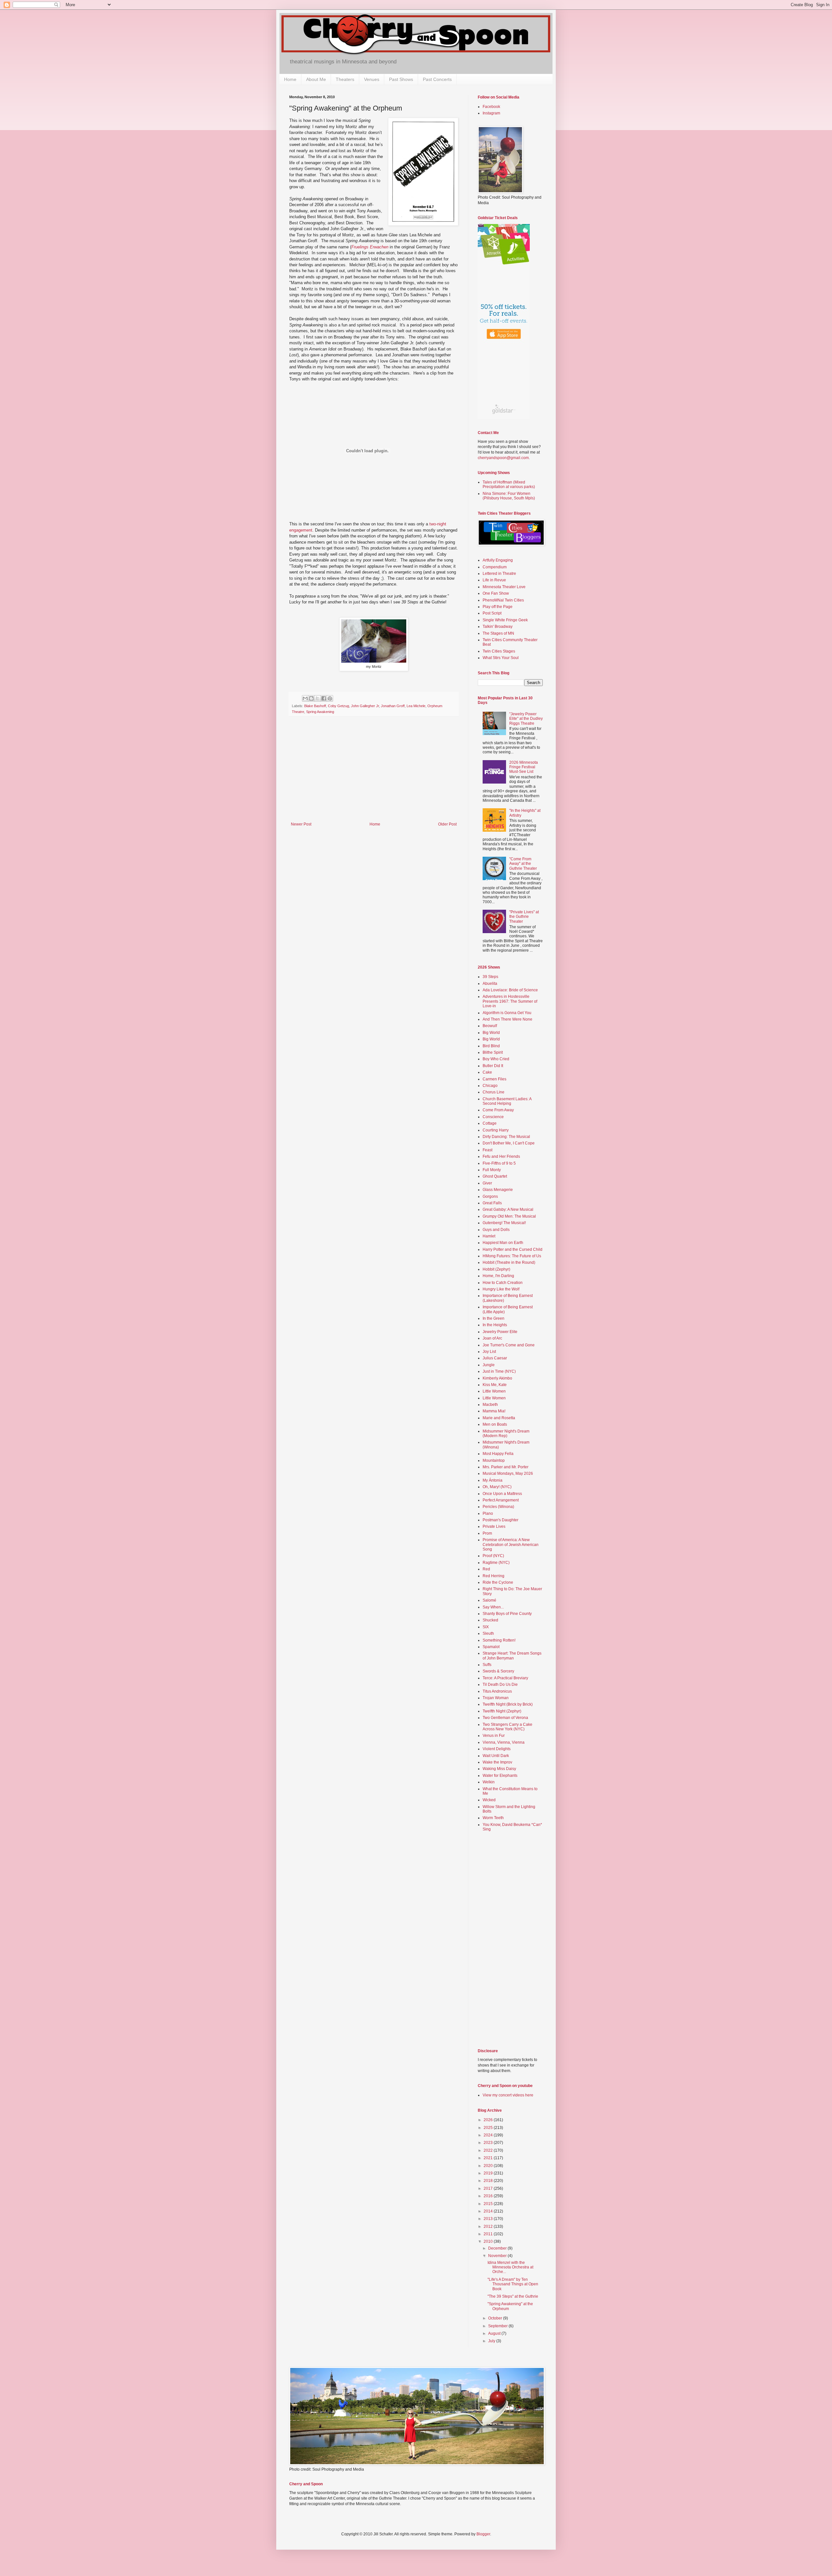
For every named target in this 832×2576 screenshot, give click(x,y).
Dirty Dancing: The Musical (506, 1137)
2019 (489, 2173)
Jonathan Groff (393, 706)
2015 (489, 2204)
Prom (487, 1533)
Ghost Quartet (495, 1176)
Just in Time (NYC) (499, 1371)
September (498, 2326)
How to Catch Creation (503, 1283)
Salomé (489, 1600)
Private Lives (494, 1526)
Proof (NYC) (493, 1556)
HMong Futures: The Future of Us (512, 1256)
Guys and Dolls (496, 1230)
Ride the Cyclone (498, 1582)
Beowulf (490, 1026)
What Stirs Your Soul (501, 658)
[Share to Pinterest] (330, 698)
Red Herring (494, 1576)
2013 (489, 2219)
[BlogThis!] (311, 698)
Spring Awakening (320, 712)
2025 (489, 2128)
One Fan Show (496, 593)
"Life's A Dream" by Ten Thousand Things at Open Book (513, 2284)
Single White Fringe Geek (505, 620)
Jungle (489, 1365)
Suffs (487, 1665)
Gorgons (490, 1196)
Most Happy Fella (498, 1454)
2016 (489, 2196)
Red (486, 1569)
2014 (489, 2211)
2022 (489, 2150)
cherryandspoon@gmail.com (503, 458)
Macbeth (490, 1405)
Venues (372, 79)
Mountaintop (494, 1460)
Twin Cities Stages (499, 651)
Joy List (489, 1352)
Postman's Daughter (500, 1520)
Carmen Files (494, 1079)
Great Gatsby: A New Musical (508, 1209)
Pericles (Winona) (498, 1507)
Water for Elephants (500, 1776)
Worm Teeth (493, 1818)
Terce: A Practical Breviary (505, 1678)
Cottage (490, 1123)
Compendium (495, 567)
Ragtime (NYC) (496, 1563)
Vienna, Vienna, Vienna (504, 1742)
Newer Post (301, 824)
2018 (489, 2181)
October (496, 2318)
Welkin (489, 1782)
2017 (489, 2188)
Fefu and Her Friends (501, 1156)
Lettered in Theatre (499, 574)
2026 (489, 2120)
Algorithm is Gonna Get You (507, 1013)
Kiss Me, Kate (495, 1385)
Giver (487, 1183)
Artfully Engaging (498, 560)
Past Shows (401, 79)
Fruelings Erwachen (370, 247)
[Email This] (305, 698)
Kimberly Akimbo (497, 1378)
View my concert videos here (508, 2095)
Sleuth (488, 1633)
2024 (489, 2135)
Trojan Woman (496, 1698)
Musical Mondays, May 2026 (508, 1473)
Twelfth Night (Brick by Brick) (508, 1704)
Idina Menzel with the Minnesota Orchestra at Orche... (510, 2267)
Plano (488, 1513)
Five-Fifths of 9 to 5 (499, 1163)
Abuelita (490, 984)
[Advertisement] (374, 773)
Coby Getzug (338, 706)
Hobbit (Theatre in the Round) (509, 1262)
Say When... (493, 1607)
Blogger (483, 2534)
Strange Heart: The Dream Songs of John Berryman (512, 1656)
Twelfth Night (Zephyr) (502, 1711)
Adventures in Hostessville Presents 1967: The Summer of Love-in (510, 1001)
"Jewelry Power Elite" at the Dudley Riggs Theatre (526, 719)
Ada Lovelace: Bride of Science (510, 990)
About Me (316, 79)
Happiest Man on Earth (503, 1243)
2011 (489, 2234)
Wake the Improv (497, 1762)
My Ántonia (493, 1480)
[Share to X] (318, 698)
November (498, 2256)
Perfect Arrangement (501, 1500)
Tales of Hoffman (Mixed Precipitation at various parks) (509, 484)
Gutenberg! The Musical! (504, 1223)
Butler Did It (493, 1066)
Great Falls (492, 1203)
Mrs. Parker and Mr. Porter (506, 1467)
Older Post (447, 824)
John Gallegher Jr (365, 706)
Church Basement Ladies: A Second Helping (507, 1101)
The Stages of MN (498, 633)
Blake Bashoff (315, 706)
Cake (487, 1072)
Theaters (345, 79)
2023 (489, 2143)
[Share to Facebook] (324, 698)
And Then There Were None (507, 1019)
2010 (489, 2241)
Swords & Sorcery (498, 1671)
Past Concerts (437, 79)
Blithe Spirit (493, 1052)
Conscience (493, 1117)
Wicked (489, 1800)
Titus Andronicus (497, 1691)
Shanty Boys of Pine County (507, 1614)
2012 (489, 2226)
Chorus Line (494, 1092)
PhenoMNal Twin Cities (503, 600)
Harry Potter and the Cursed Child (513, 1249)
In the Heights (495, 1325)
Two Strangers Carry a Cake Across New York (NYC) (507, 1727)
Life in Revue (494, 580)
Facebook (491, 107)
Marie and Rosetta (499, 1418)
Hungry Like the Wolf (501, 1289)
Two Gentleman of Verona (505, 1718)
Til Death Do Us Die (500, 1684)
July (492, 2341)
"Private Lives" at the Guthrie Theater (524, 917)
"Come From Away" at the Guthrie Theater (523, 864)
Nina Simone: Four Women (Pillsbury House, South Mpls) (509, 496)
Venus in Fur (494, 1736)
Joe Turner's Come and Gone (509, 1345)
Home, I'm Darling (498, 1276)
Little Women (494, 1391)
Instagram (491, 113)
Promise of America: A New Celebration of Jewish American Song (511, 1545)
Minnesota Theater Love (504, 587)
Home (290, 79)
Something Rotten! (499, 1640)
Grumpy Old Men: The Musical (509, 1216)
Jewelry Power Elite (500, 1332)
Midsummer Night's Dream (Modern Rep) (506, 1433)
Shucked (490, 1620)
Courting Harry (496, 1130)
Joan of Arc (492, 1338)
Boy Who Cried (496, 1059)
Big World (491, 1033)
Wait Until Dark (496, 1756)
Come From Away (498, 1110)
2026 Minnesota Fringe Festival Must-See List (524, 767)
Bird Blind (491, 1046)
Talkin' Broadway (498, 627)
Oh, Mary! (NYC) (497, 1487)
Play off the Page (498, 607)
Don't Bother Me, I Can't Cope (509, 1143)
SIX (486, 1627)
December (498, 2248)
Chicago (490, 1086)
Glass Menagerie (498, 1190)
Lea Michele (416, 706)
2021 (489, 2158)
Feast (487, 1150)
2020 (489, 2166)
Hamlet (489, 1236)
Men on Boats (495, 1424)
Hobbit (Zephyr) (496, 1269)
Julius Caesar (495, 1358)
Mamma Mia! (494, 1411)
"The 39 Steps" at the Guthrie (513, 2296)
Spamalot (491, 1647)
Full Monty (492, 1170)
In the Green (494, 1318)
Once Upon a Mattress (502, 1494)
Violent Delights (497, 1749)
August (495, 2333)
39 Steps (490, 977)
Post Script (492, 613)
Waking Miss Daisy (499, 1769)
